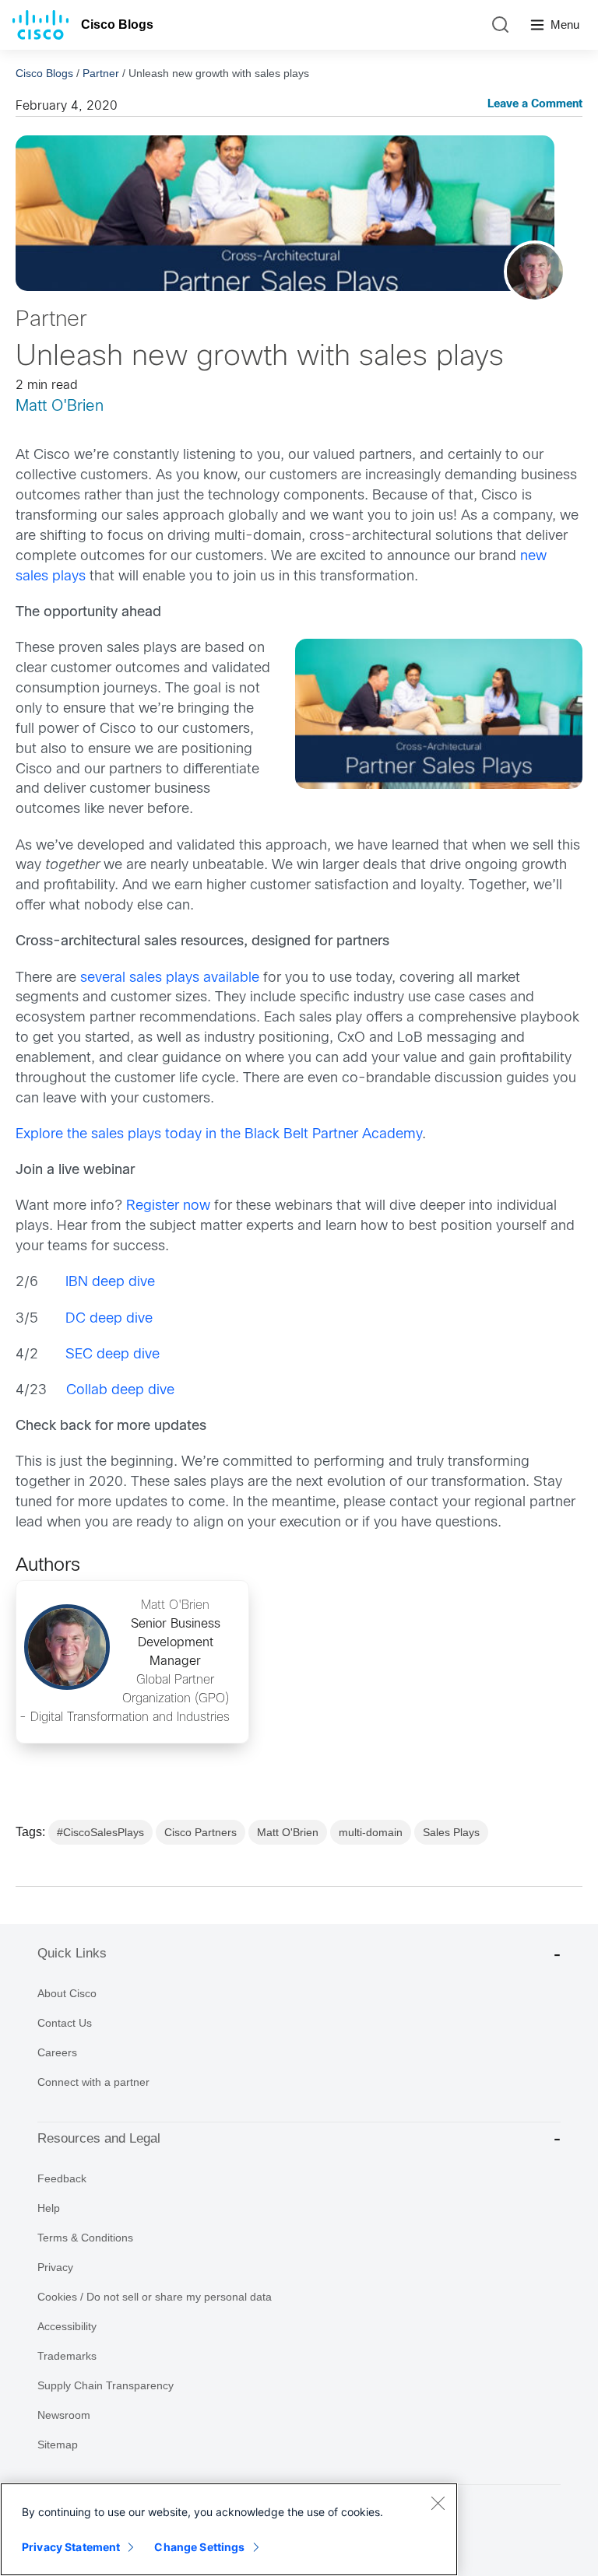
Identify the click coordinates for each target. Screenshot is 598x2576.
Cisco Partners (201, 1832)
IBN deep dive (110, 1283)
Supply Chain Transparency (106, 2385)
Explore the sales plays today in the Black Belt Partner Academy (219, 1135)
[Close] (438, 2503)
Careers (57, 2052)
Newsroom (64, 2415)
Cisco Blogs (117, 25)
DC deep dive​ (109, 1319)
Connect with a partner (93, 2082)
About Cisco (67, 1993)
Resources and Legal (99, 2138)
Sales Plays (451, 1832)
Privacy (55, 2267)
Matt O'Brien (60, 407)
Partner (101, 73)
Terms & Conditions (85, 2238)
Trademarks (67, 2356)
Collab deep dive (120, 1391)
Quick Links (72, 1953)
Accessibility (67, 2326)
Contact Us (65, 2023)
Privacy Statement (71, 2547)
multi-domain (371, 1832)
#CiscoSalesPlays (100, 1832)
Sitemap (58, 2445)
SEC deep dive (113, 1355)
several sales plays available (170, 978)
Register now (168, 1206)
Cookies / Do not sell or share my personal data (155, 2297)
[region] (229, 2529)
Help (49, 2208)
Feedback (62, 2178)
